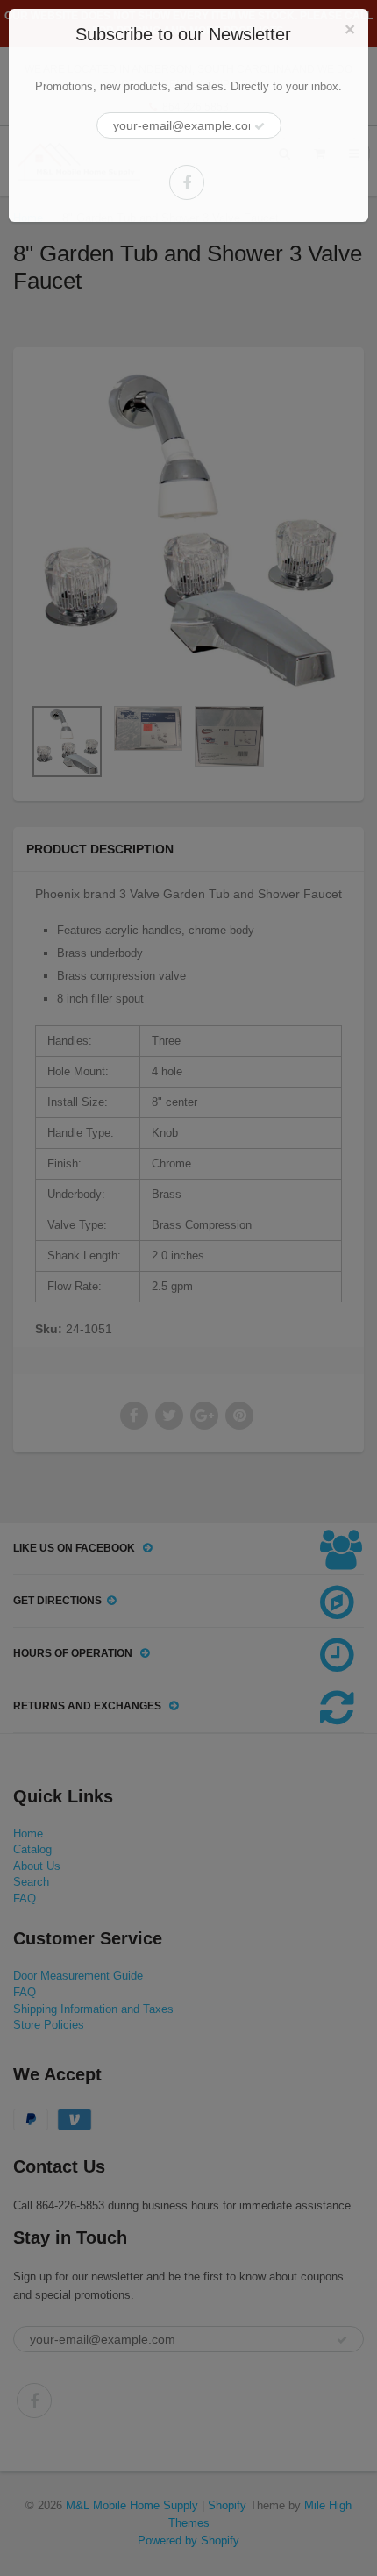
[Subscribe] (260, 126)
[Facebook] (187, 182)
